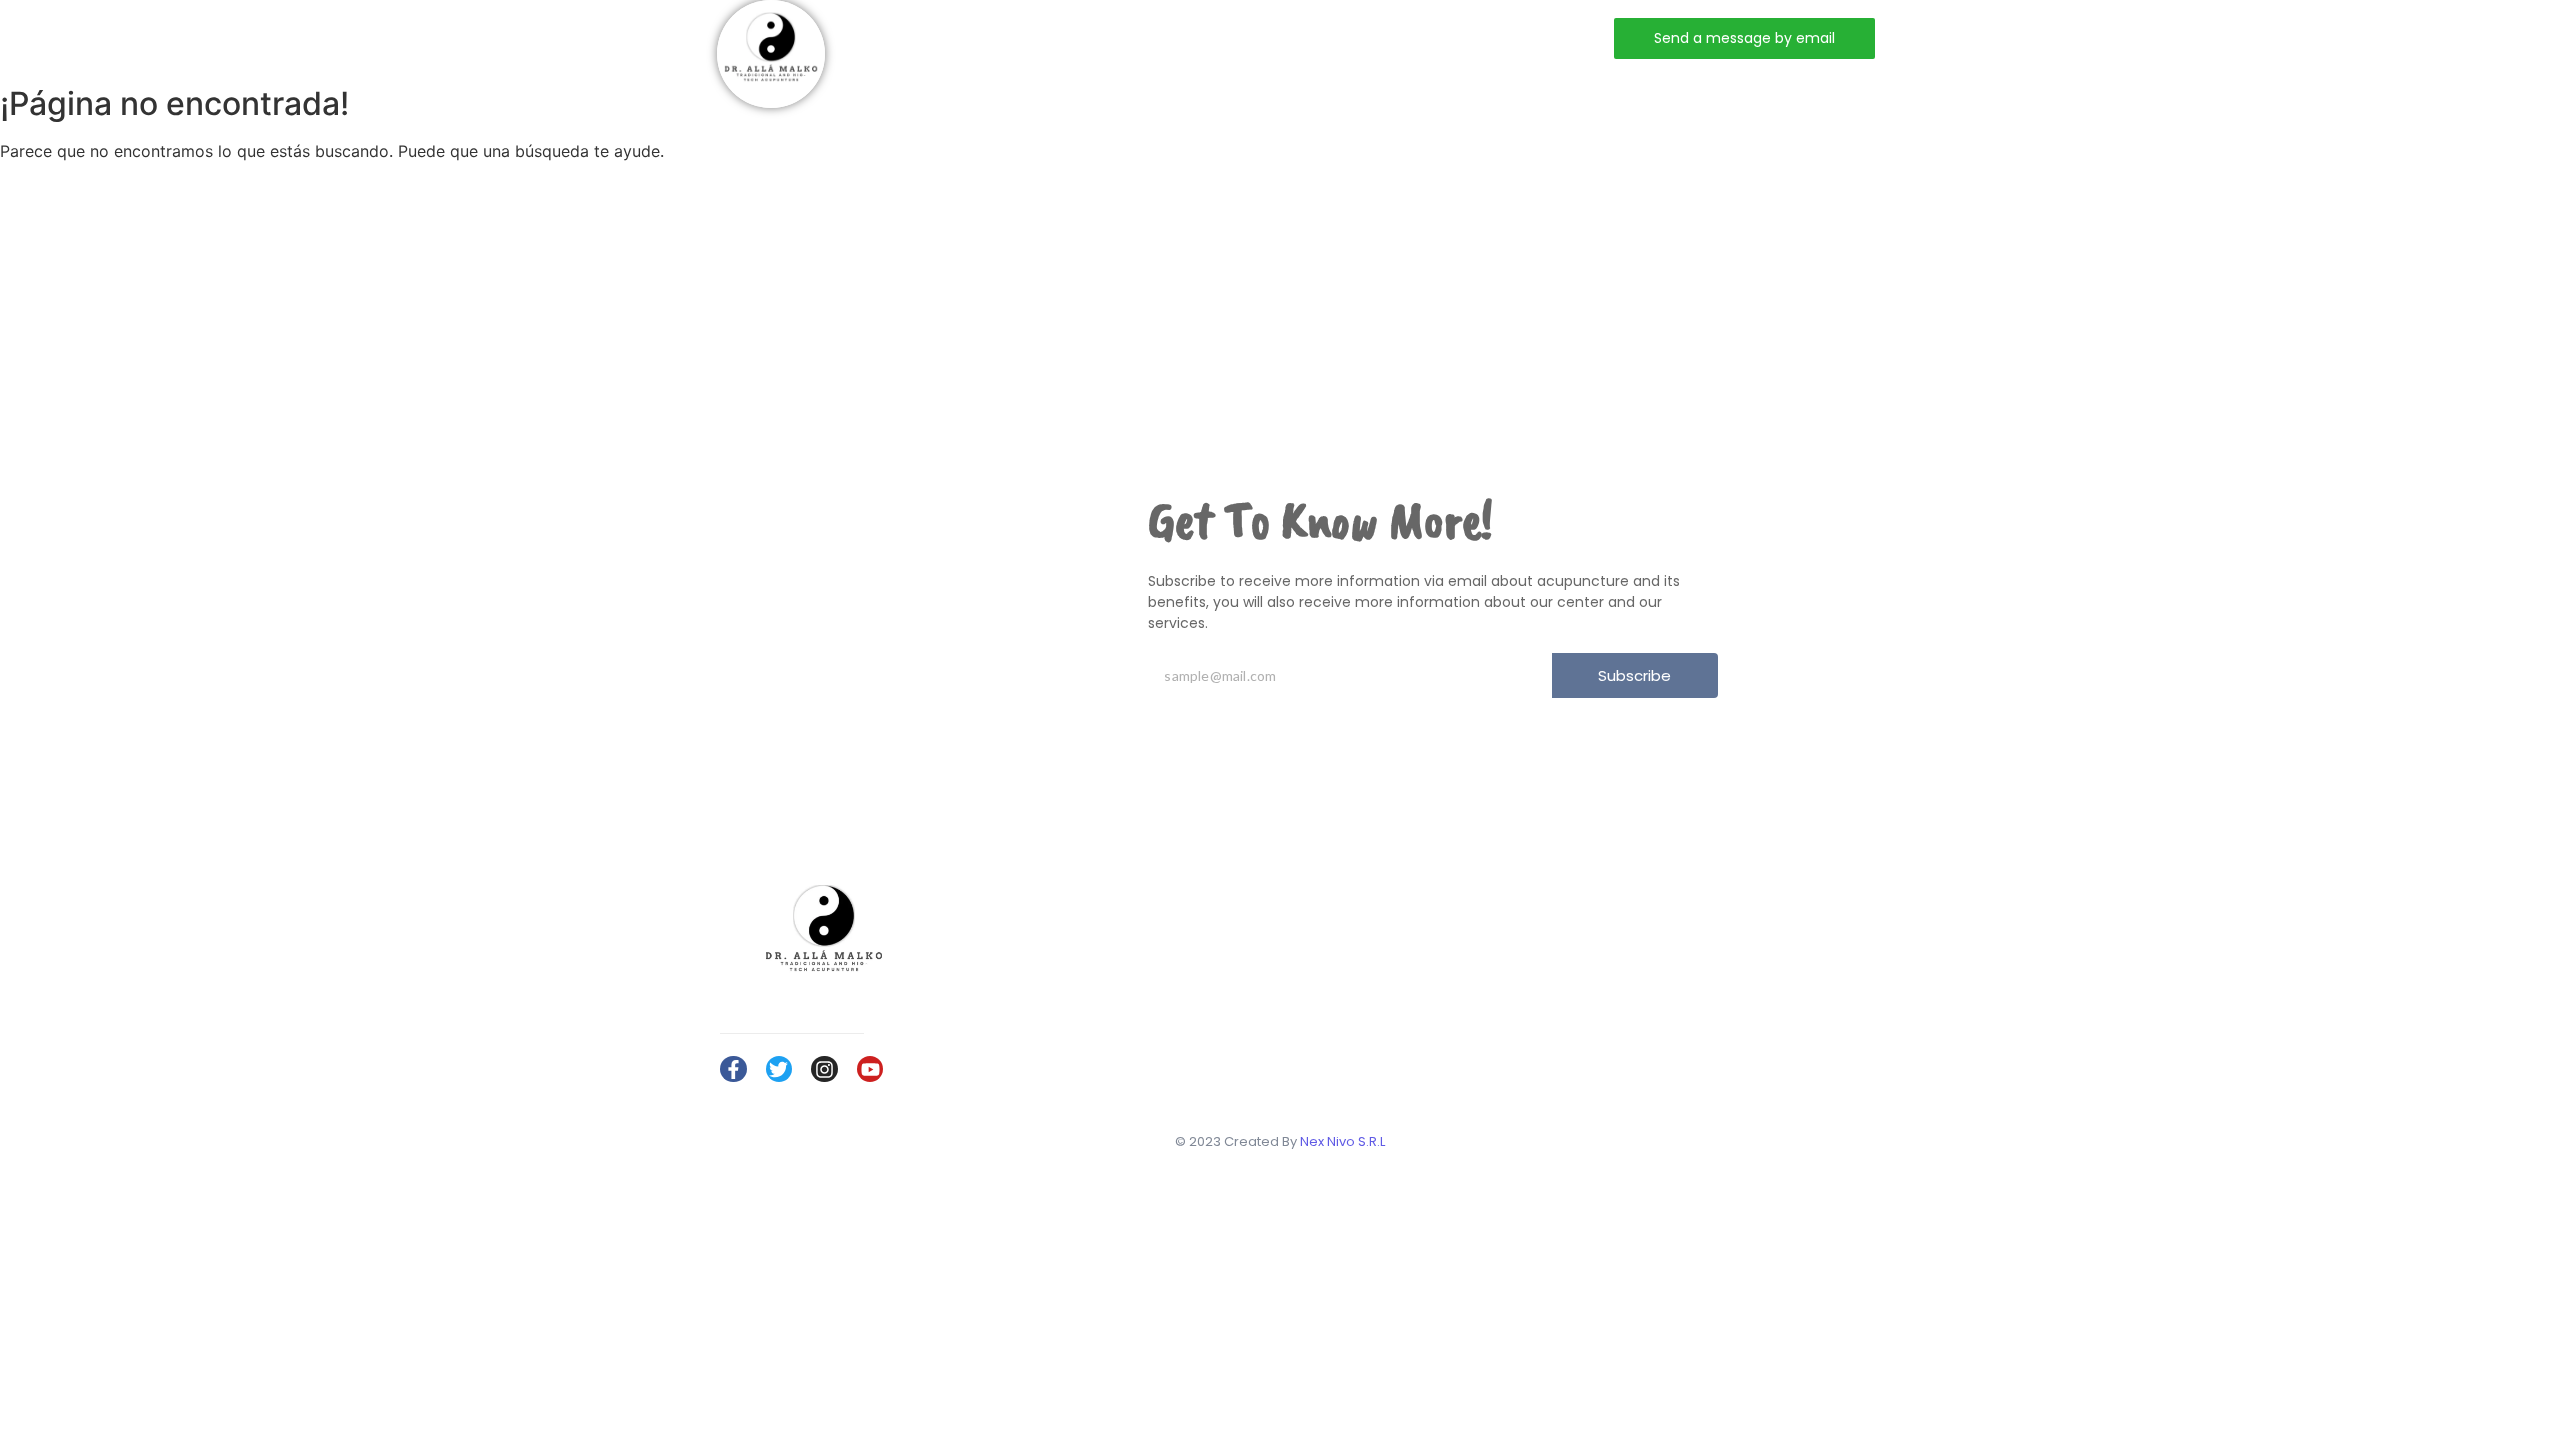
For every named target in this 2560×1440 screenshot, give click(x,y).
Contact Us (1735, 995)
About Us (1729, 937)
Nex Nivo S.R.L (1342, 1141)
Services (1177, 37)
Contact (1287, 37)
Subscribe (1634, 675)
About (1075, 37)
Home (984, 37)
